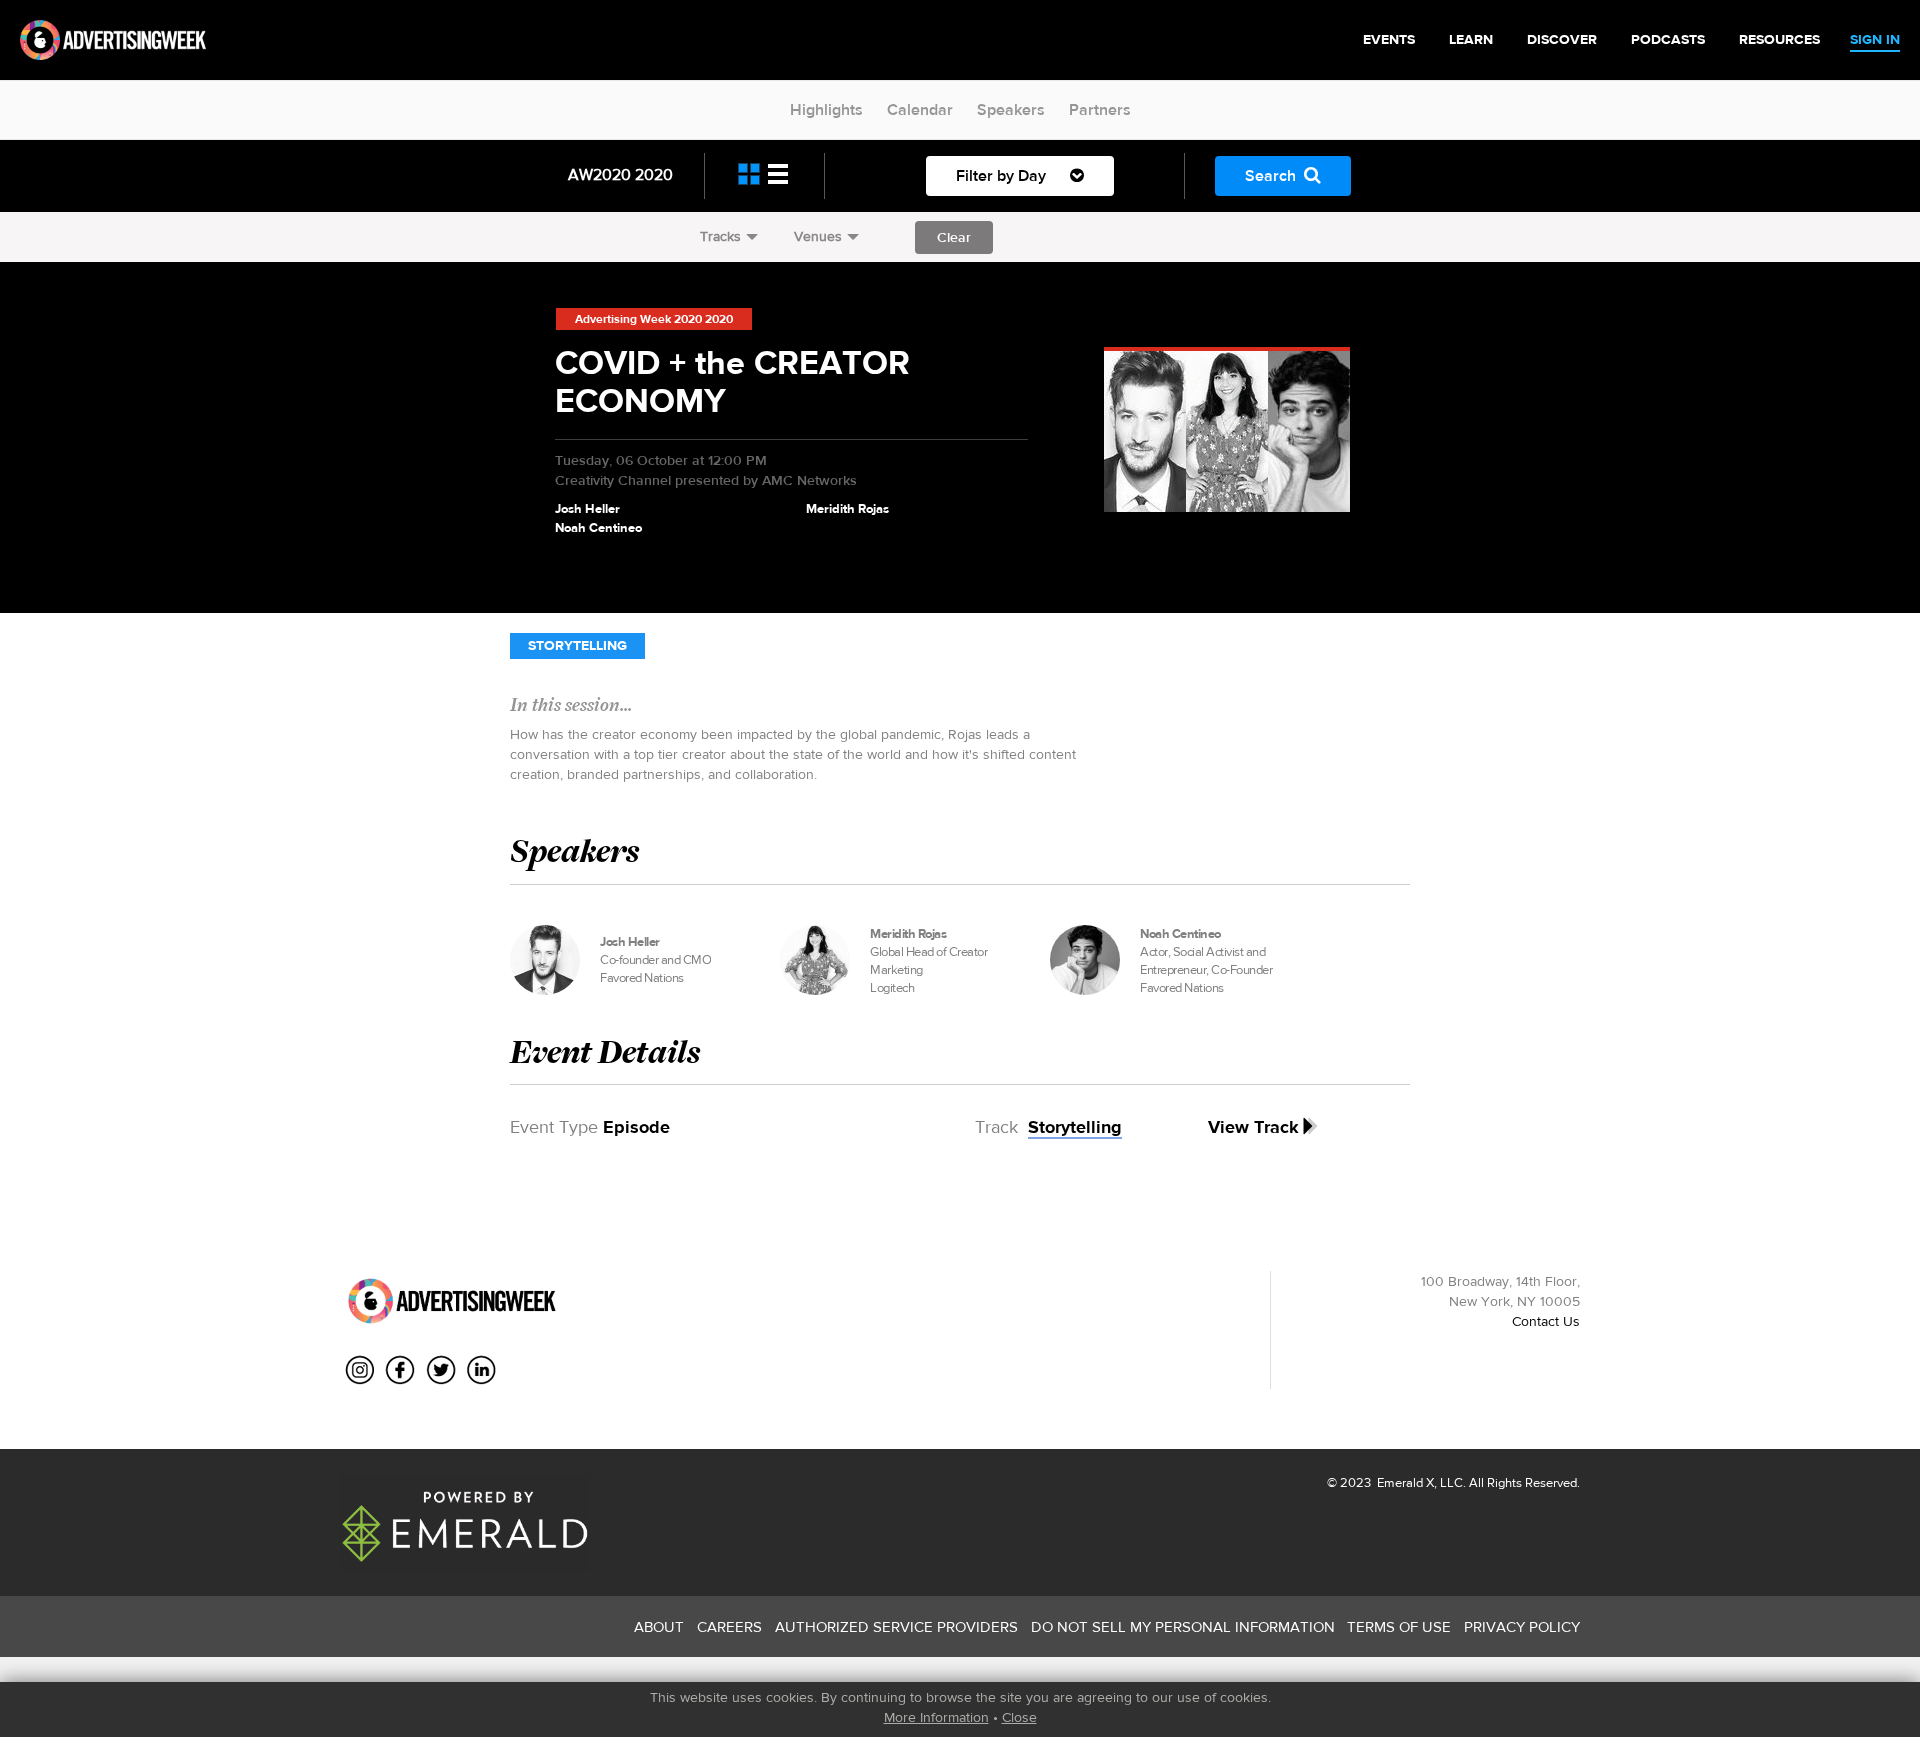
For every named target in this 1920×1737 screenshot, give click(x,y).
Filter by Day (1003, 175)
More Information (936, 1717)
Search (1270, 175)
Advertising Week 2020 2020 (654, 319)
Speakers (1011, 109)
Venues (818, 236)
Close (1019, 1717)
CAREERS (729, 1626)
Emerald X (1404, 1482)
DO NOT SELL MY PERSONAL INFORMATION (1183, 1626)
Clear (954, 237)
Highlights (826, 109)
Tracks (720, 236)
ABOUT (659, 1626)
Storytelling (577, 645)
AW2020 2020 (620, 174)
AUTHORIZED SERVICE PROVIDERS (896, 1626)
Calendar (920, 109)
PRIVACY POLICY (1522, 1626)
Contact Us (1546, 1321)
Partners (1100, 109)
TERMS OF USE (1399, 1626)
